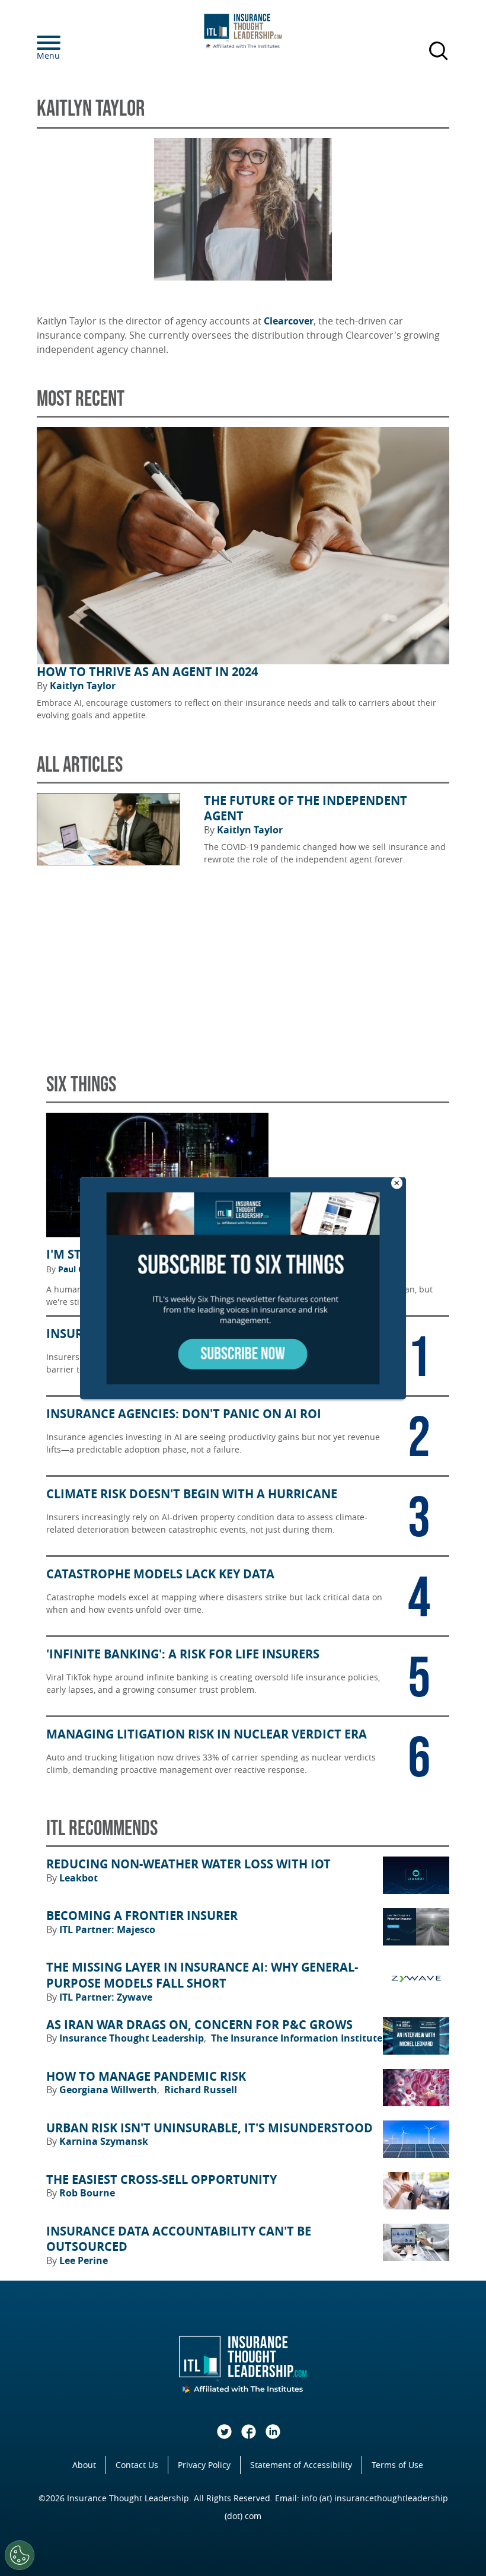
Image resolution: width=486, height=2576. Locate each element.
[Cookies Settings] (20, 2555)
